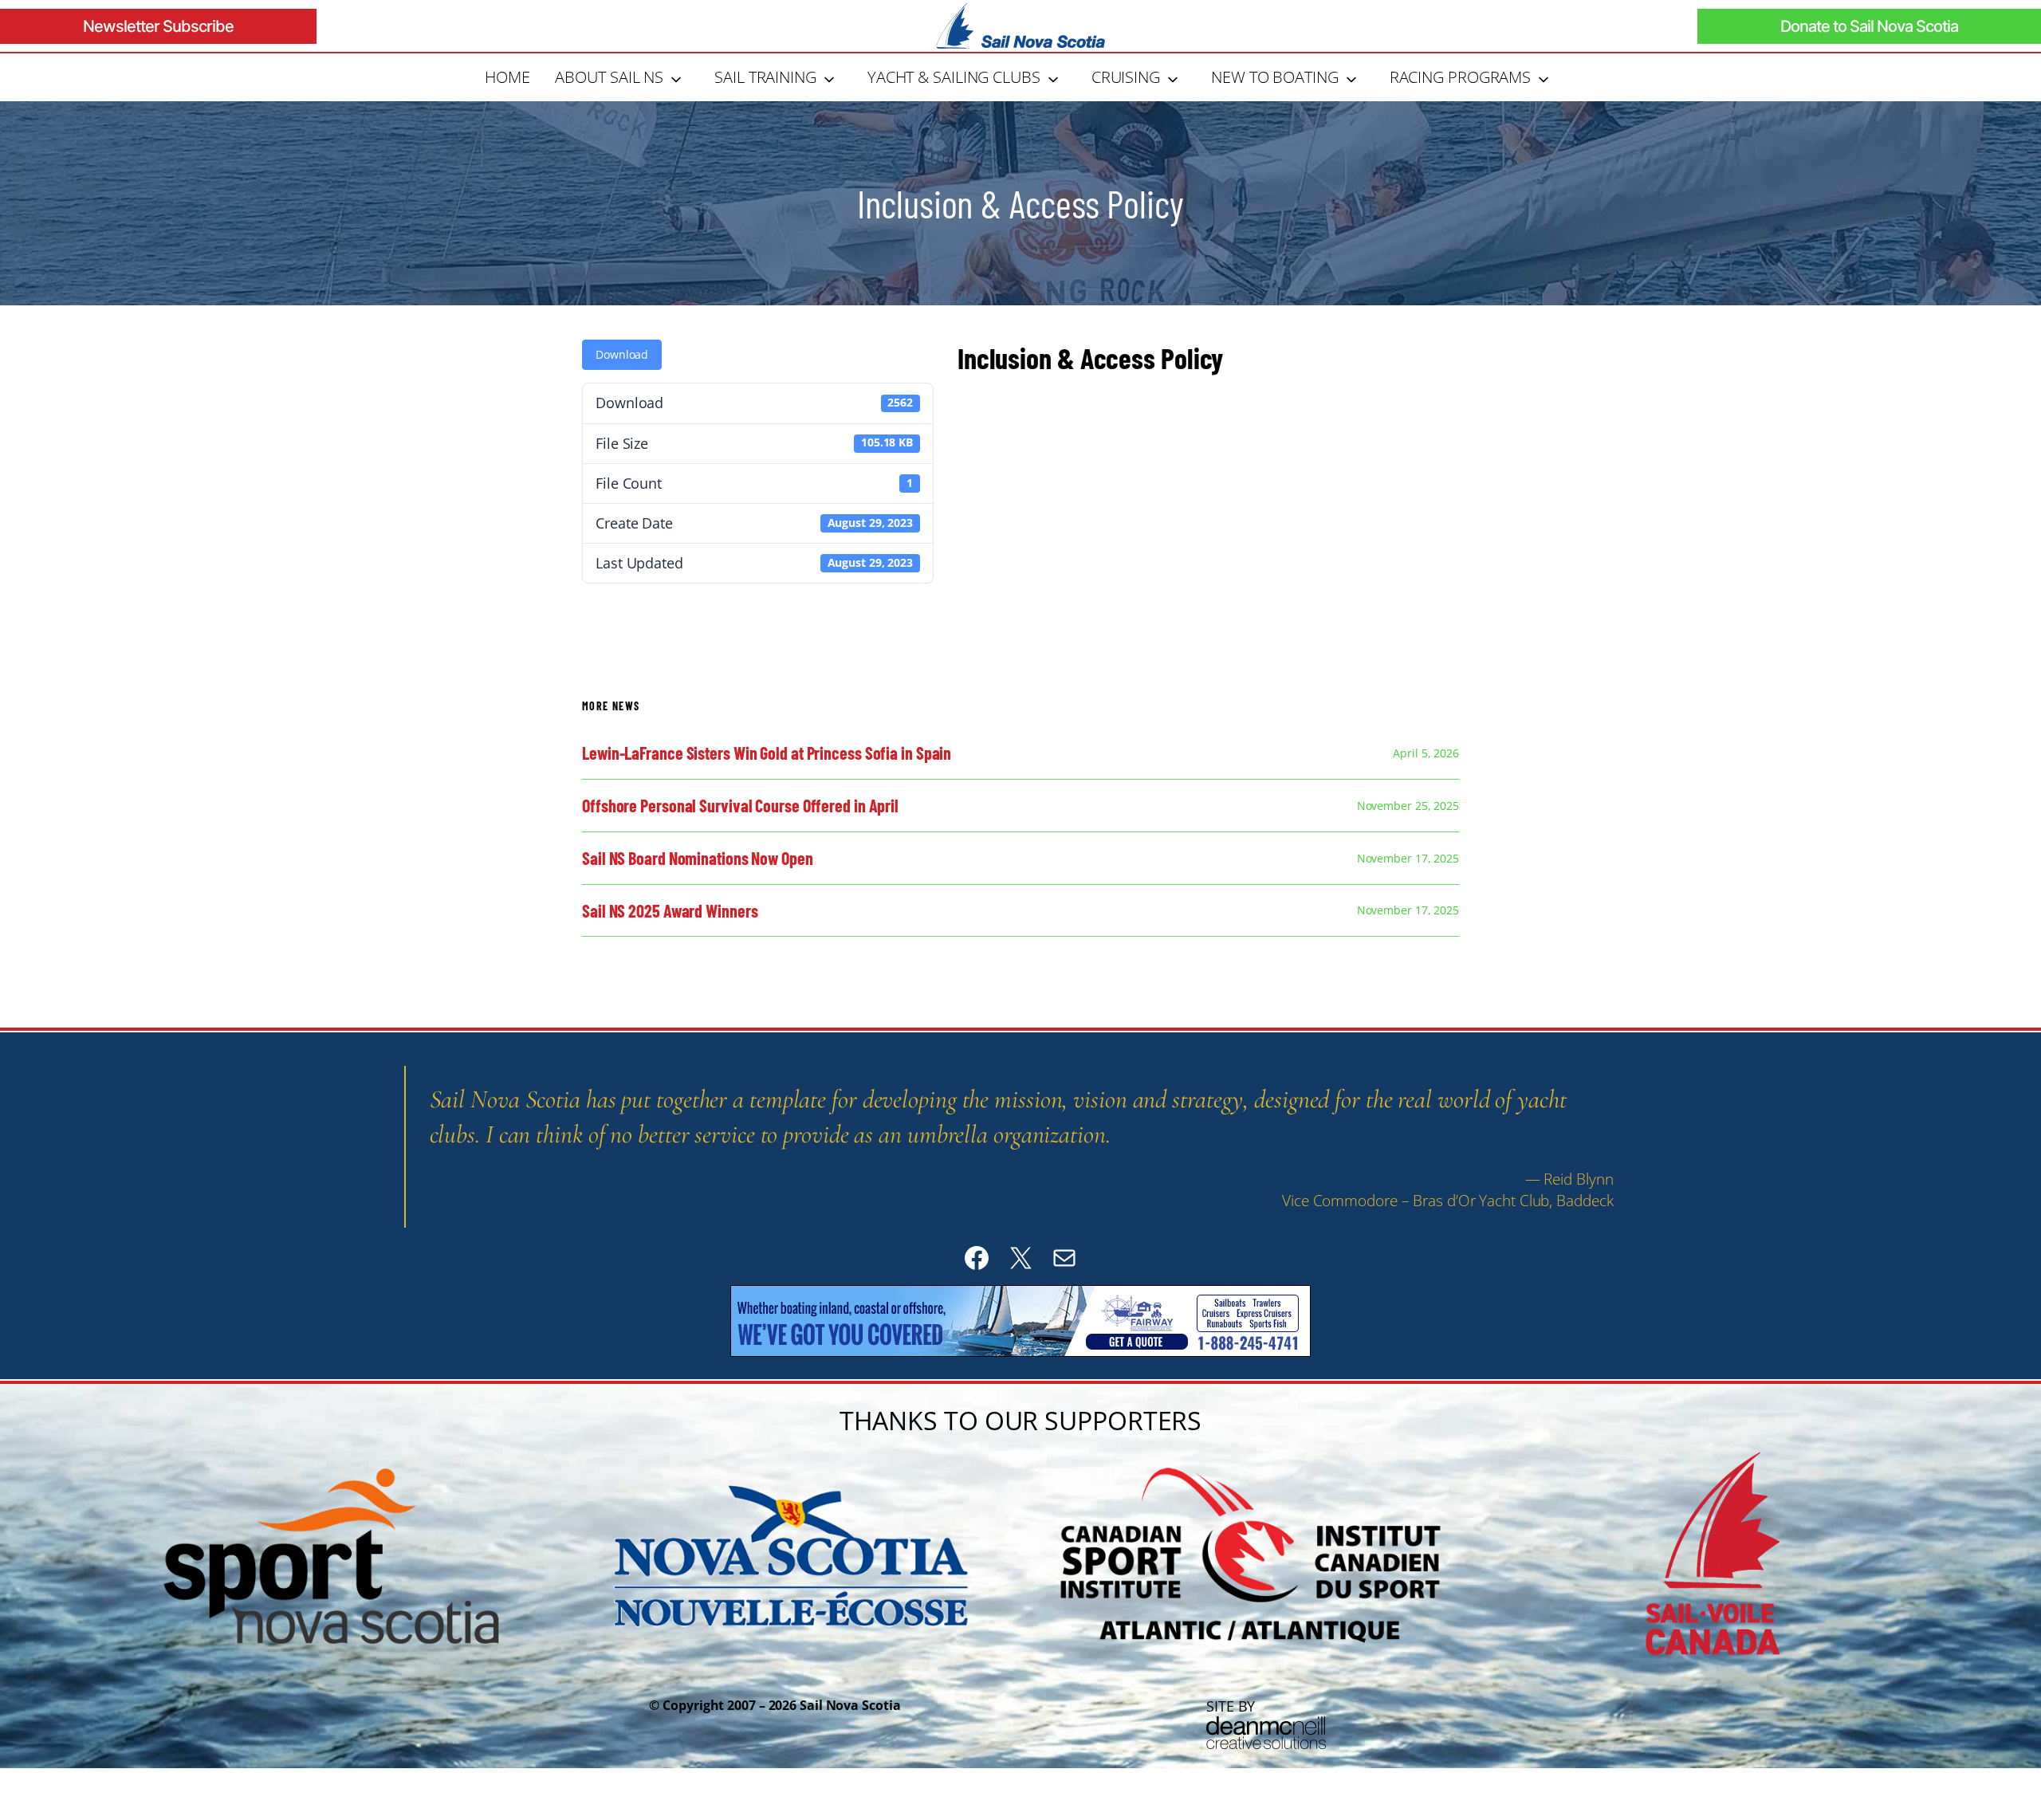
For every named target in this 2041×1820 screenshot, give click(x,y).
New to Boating (1275, 77)
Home (507, 77)
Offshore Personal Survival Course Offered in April (740, 806)
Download (622, 354)
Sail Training (765, 77)
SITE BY (1231, 1706)
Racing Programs (1461, 77)
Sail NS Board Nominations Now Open (698, 858)
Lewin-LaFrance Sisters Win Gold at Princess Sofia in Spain (767, 753)
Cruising (1126, 77)
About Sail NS (609, 77)
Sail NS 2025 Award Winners (670, 911)
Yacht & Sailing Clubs (954, 77)
